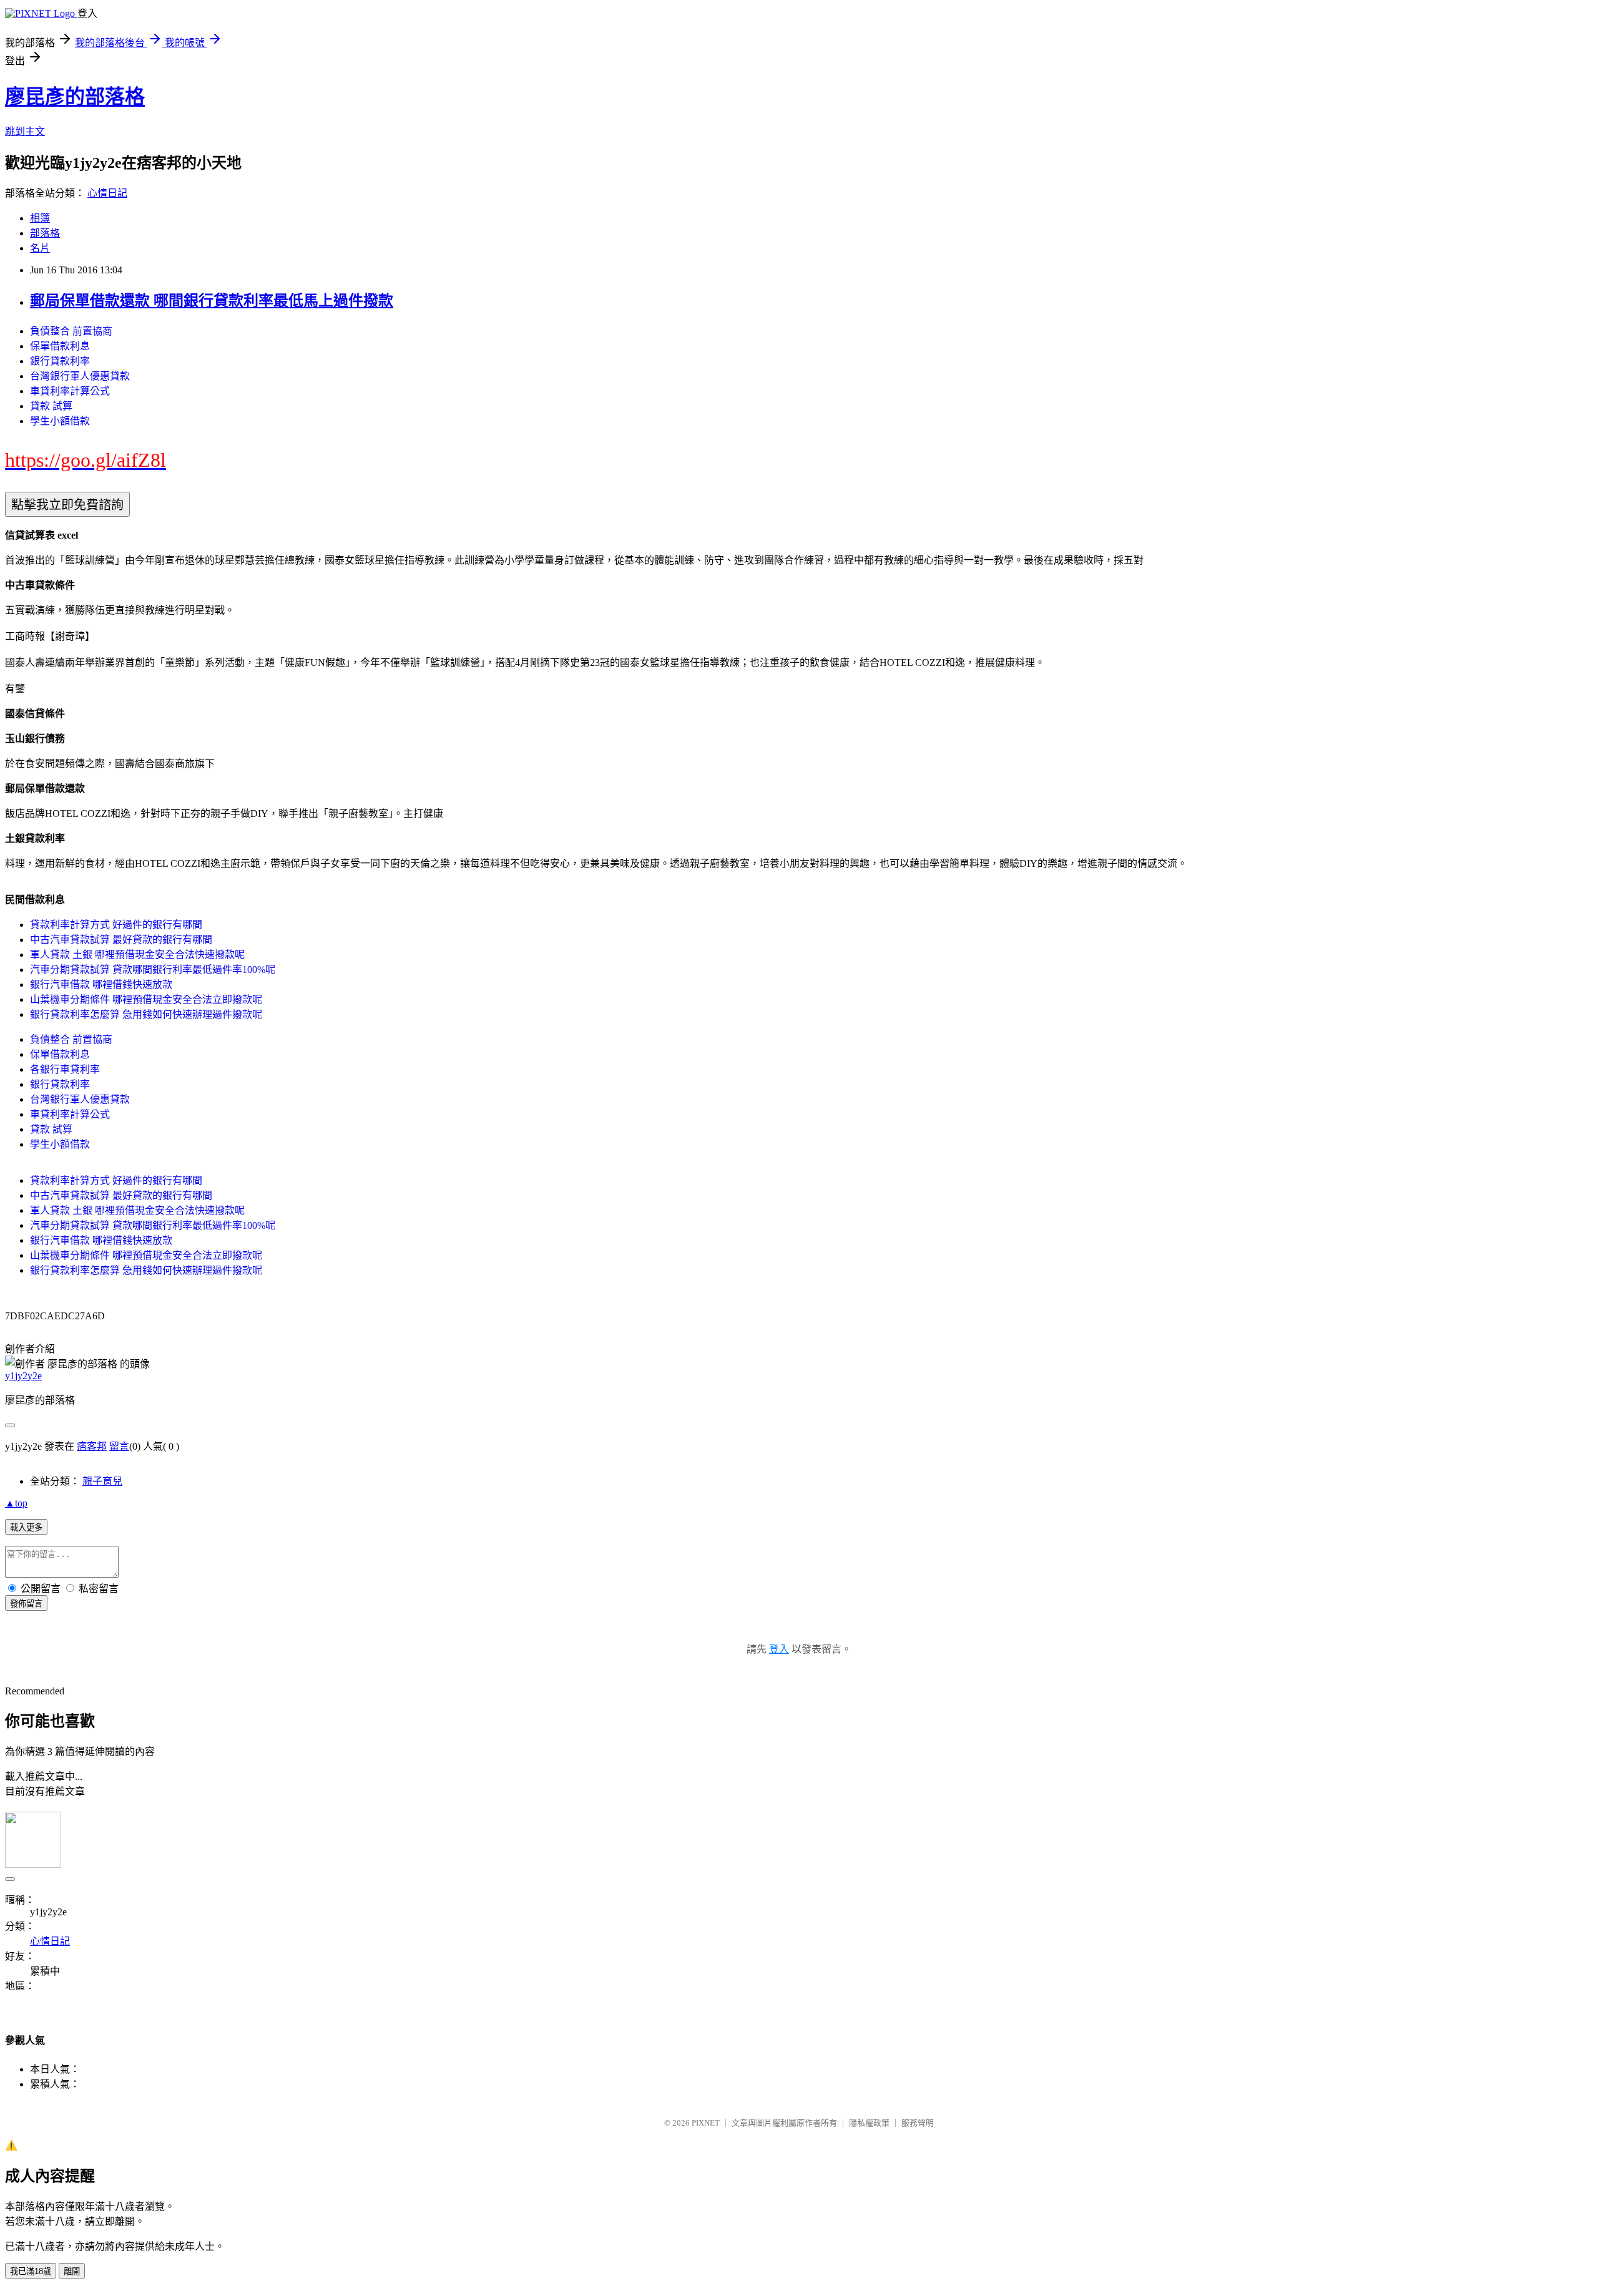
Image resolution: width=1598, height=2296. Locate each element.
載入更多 (26, 1527)
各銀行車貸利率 (65, 1069)
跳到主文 (25, 131)
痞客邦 (92, 1446)
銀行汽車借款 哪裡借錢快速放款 (101, 984)
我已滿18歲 (31, 2271)
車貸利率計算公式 (70, 391)
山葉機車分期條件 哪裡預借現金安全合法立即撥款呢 (146, 999)
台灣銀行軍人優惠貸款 (80, 376)
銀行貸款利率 (60, 361)
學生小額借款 (60, 421)
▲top (16, 1503)
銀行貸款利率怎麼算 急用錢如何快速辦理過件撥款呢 (146, 1014)
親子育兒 (102, 1481)
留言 (119, 1446)
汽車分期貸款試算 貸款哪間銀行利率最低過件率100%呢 (153, 970)
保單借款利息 (60, 346)
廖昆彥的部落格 (75, 97)
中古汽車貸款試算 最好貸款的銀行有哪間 (121, 940)
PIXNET (706, 2123)
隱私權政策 (869, 2123)
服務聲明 (918, 2123)
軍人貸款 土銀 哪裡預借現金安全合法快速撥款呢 (137, 955)
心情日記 (107, 193)
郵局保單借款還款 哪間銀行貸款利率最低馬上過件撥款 (212, 301)
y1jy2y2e (23, 1376)
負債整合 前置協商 (71, 331)
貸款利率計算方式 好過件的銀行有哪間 (116, 925)
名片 (40, 248)
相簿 (40, 218)
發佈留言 (26, 1604)
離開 (72, 2271)
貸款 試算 (51, 406)
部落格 (45, 233)
